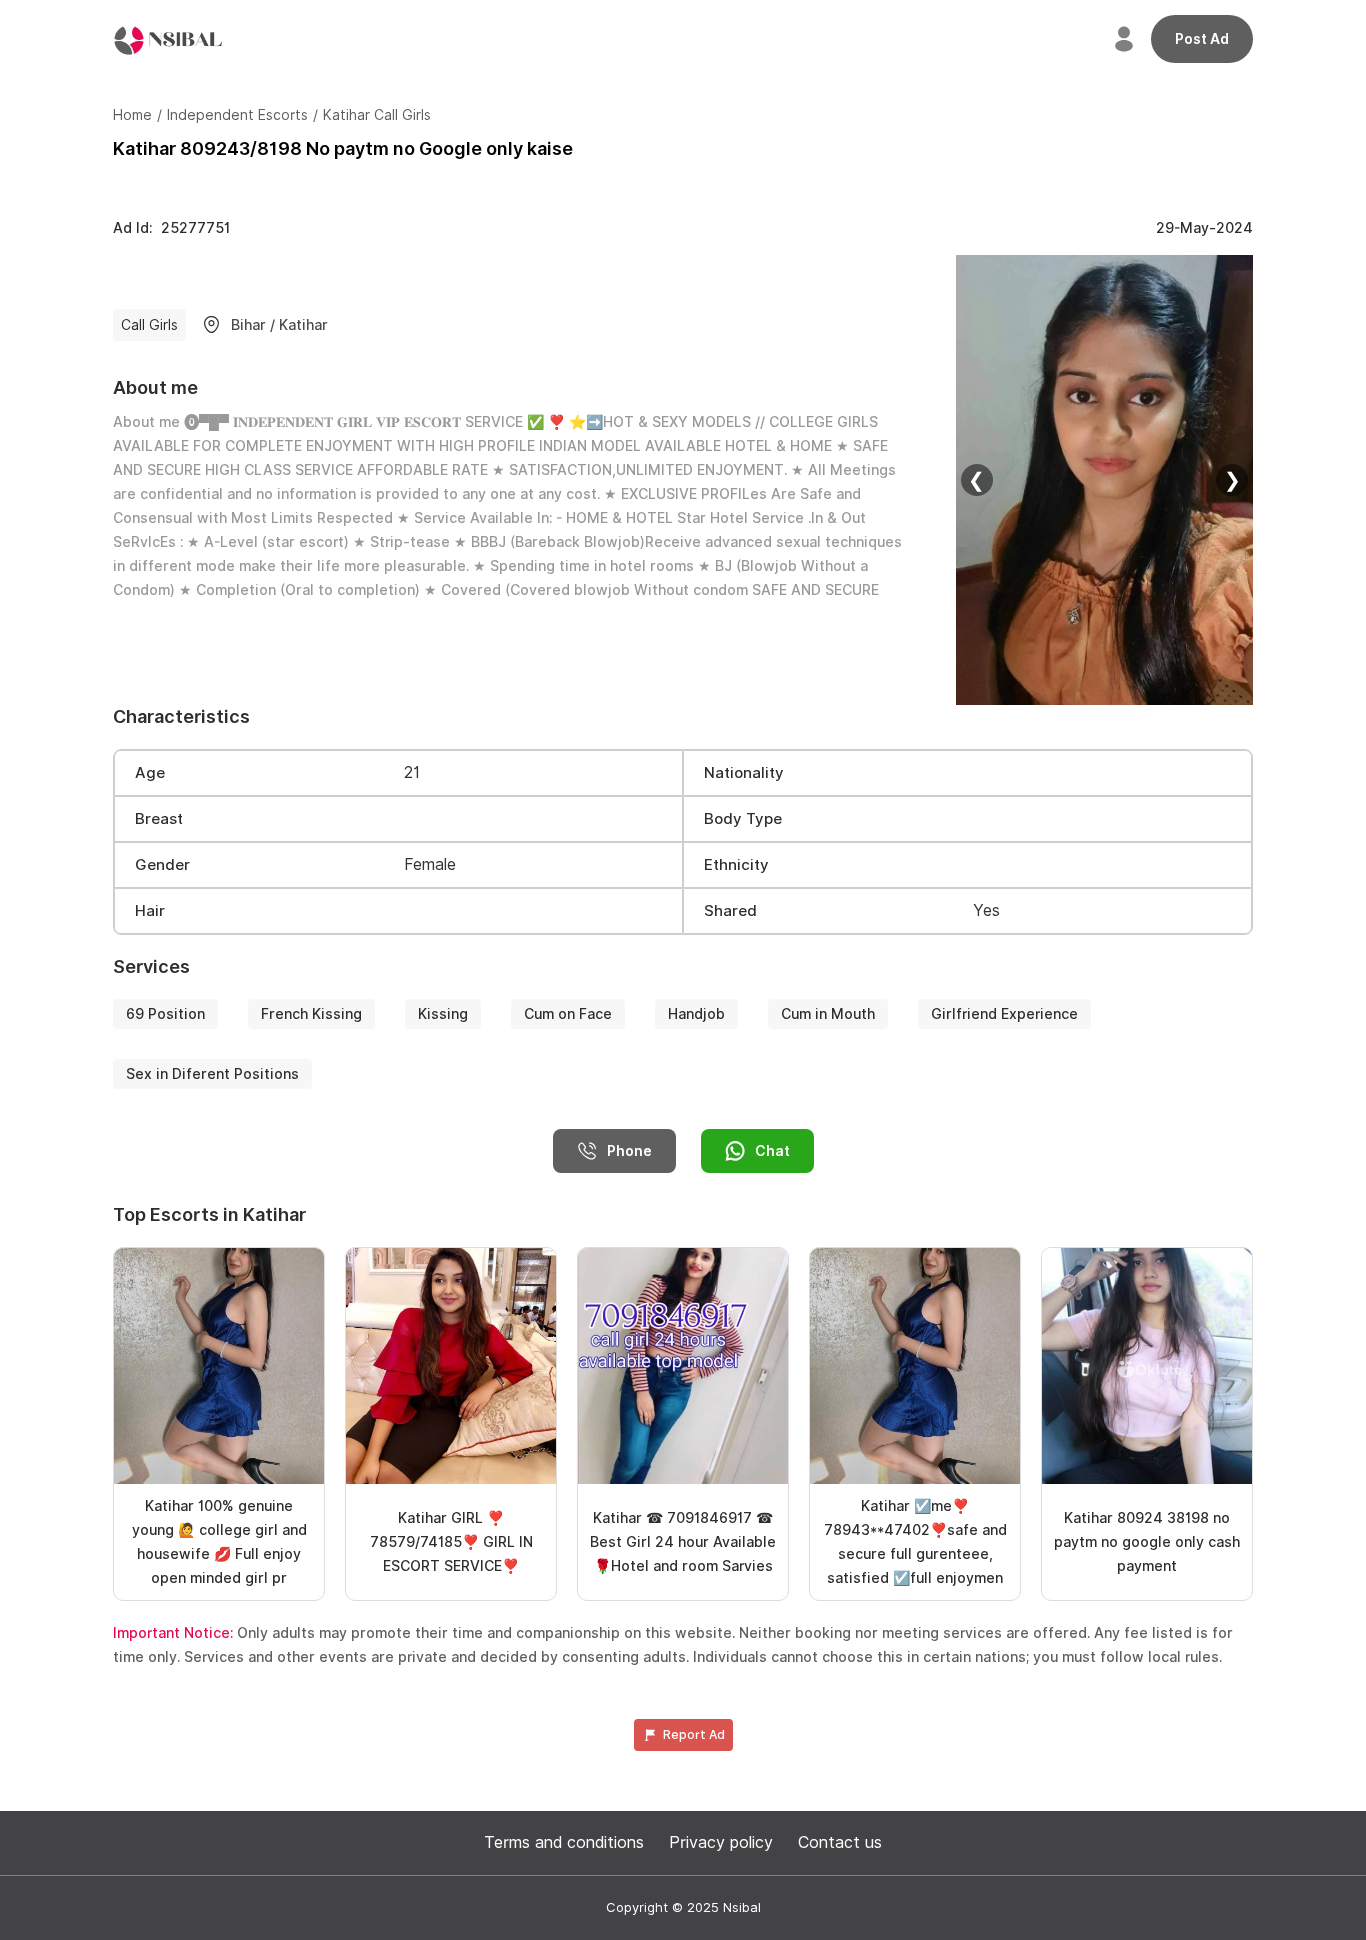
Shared (730, 911)
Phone (629, 1151)
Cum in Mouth (828, 1014)
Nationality (744, 773)
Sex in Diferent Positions (212, 1074)
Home (132, 115)
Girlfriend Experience (1004, 1014)
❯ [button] (1232, 480)
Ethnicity (736, 865)
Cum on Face (568, 1014)
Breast (159, 819)
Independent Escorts (237, 115)
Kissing (443, 1014)
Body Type (743, 819)
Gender (162, 865)
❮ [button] (976, 480)
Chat (772, 1151)
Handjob (696, 1014)
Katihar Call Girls (377, 115)
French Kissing (311, 1014)
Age (150, 773)
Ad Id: (171, 228)
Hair (150, 911)
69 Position (165, 1014)
